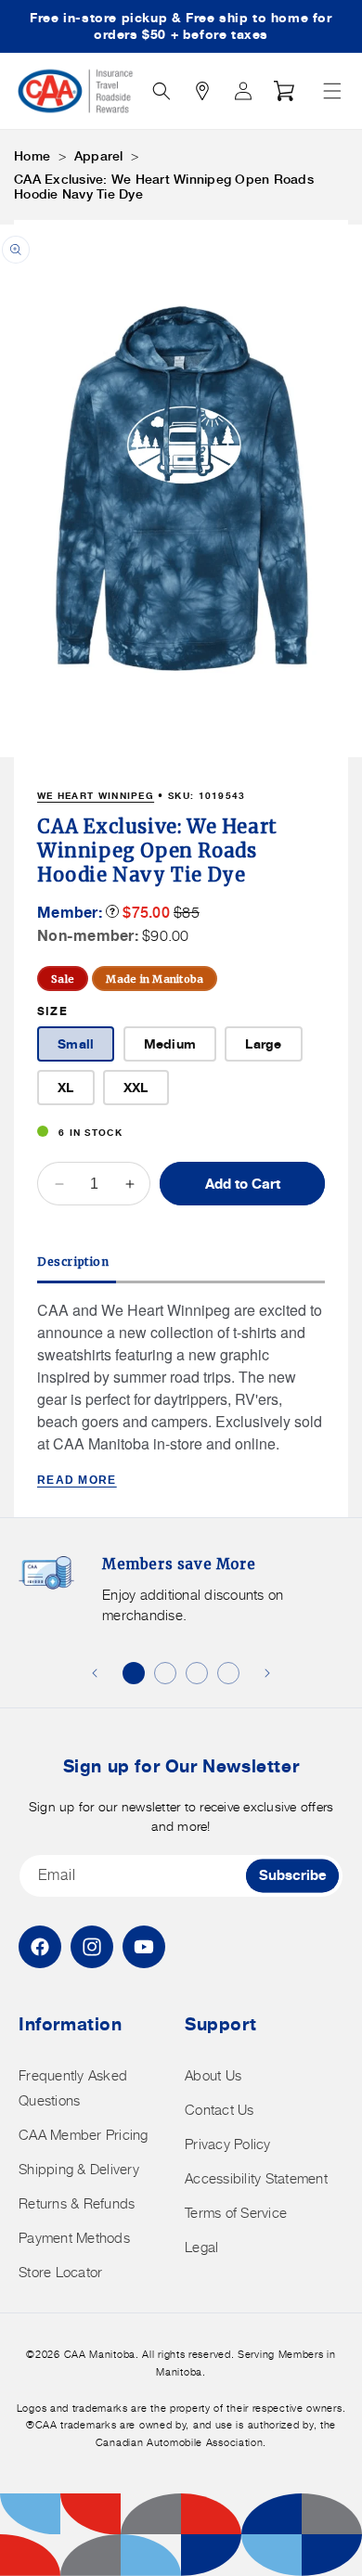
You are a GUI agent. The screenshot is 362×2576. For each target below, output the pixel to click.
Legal (201, 2247)
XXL (136, 1087)
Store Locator (60, 2272)
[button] (332, 91)
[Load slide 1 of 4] (134, 1673)
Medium (170, 1043)
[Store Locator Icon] (202, 91)
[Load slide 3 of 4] (197, 1673)
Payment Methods (74, 2238)
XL (66, 1087)
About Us (213, 2075)
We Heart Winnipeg (96, 795)
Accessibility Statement (256, 2178)
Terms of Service (236, 2213)
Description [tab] (73, 1262)
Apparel (99, 156)
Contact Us (220, 2110)
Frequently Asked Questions (73, 2088)
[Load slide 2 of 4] (165, 1673)
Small (76, 1043)
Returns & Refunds (77, 2203)
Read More (77, 1480)
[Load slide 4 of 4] (228, 1673)
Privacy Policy (228, 2144)
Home (32, 156)
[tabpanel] (181, 1395)
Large (263, 1043)
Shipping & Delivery (79, 2169)
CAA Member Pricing (84, 2135)
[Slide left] (95, 1673)
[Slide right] (267, 1673)
